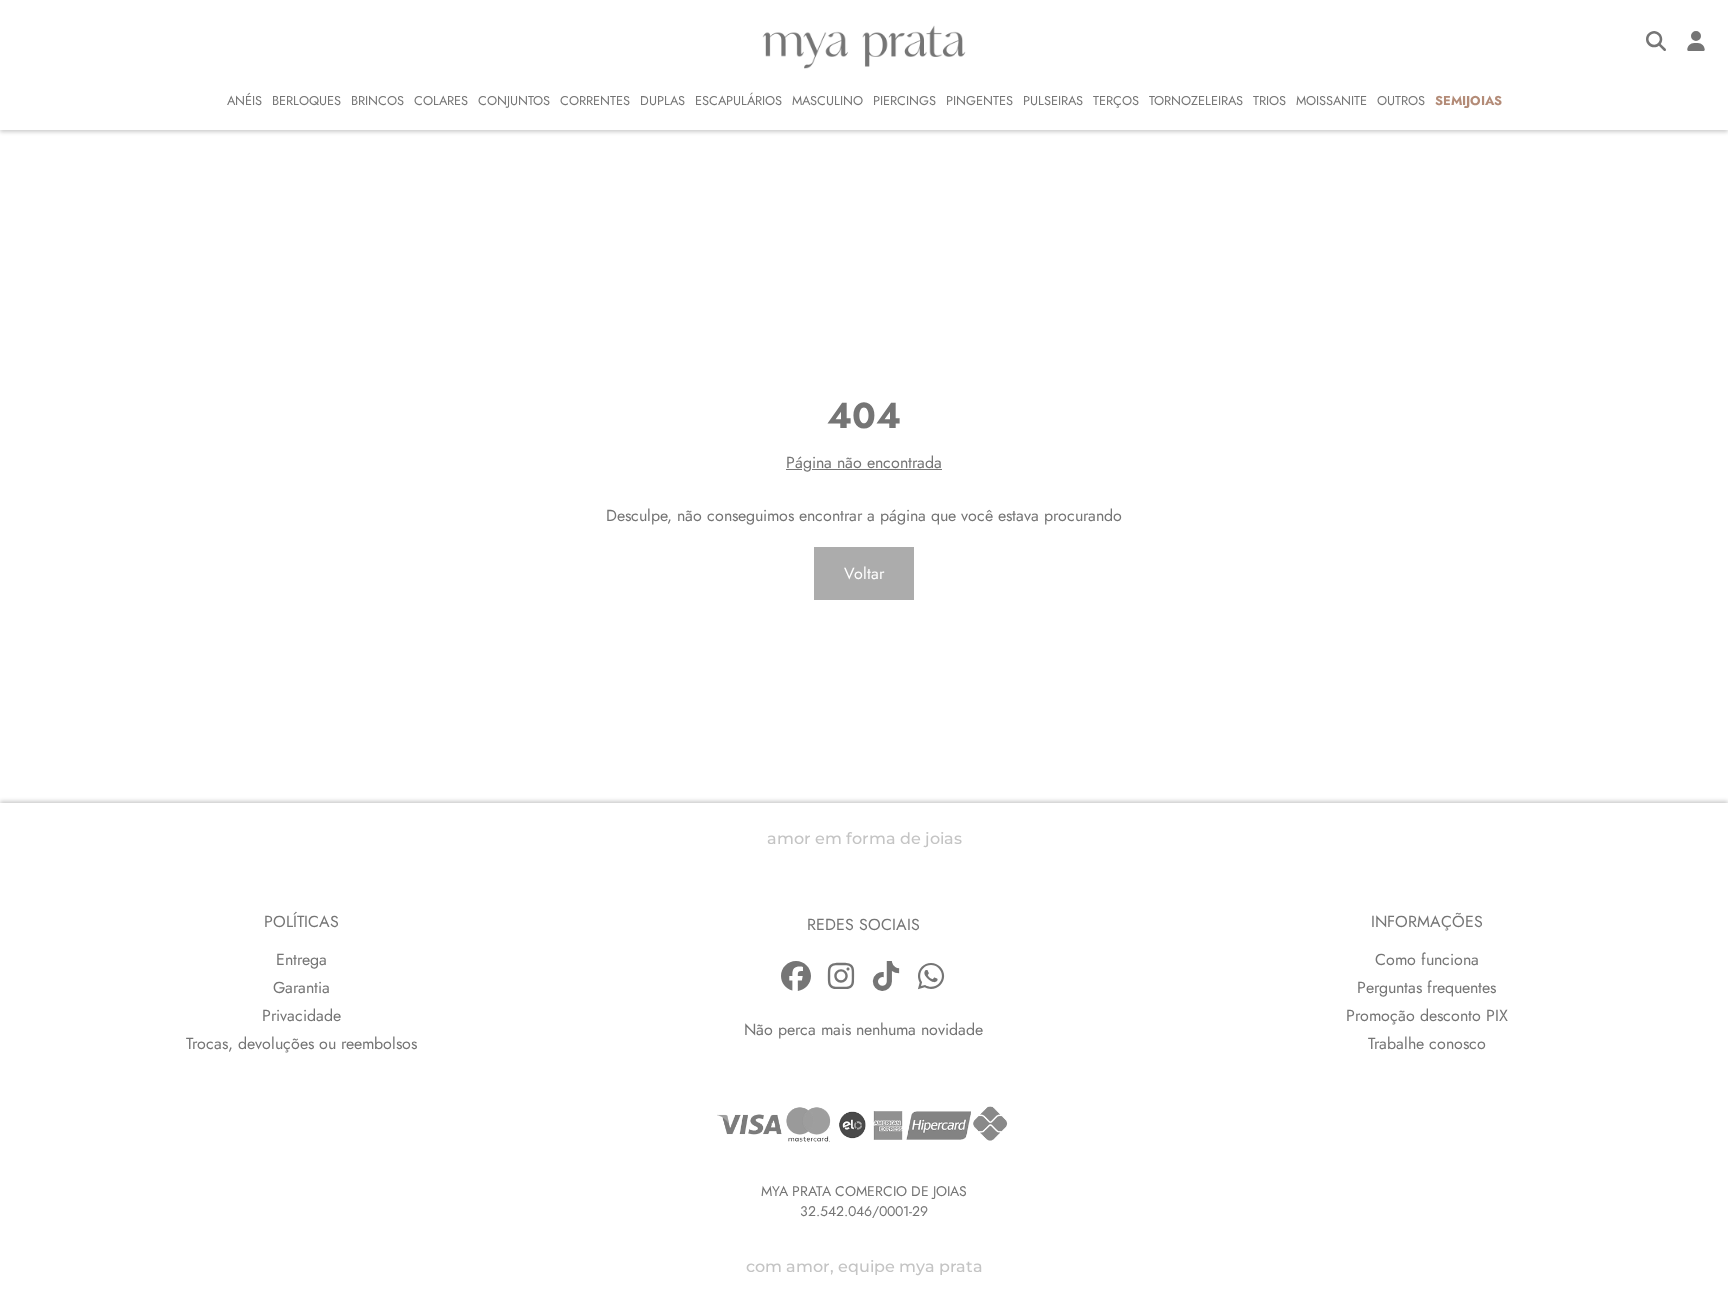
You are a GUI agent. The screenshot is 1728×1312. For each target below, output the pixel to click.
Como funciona (1427, 959)
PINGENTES (979, 100)
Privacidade (301, 1015)
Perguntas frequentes (1426, 987)
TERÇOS (1116, 100)
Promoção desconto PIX (1427, 1015)
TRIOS (1269, 100)
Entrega (301, 959)
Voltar (864, 573)
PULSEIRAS (1053, 100)
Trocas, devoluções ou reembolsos (301, 1043)
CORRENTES (595, 100)
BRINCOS (377, 100)
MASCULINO (827, 100)
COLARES (441, 100)
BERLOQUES (306, 100)
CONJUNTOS (514, 100)
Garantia (301, 987)
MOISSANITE (1331, 100)
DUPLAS (662, 100)
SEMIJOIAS (1468, 100)
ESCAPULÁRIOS (738, 100)
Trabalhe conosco (1427, 1043)
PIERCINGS (904, 100)
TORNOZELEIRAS (1196, 100)
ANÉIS (244, 100)
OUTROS (1401, 100)
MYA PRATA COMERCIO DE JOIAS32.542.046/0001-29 (864, 1201)
